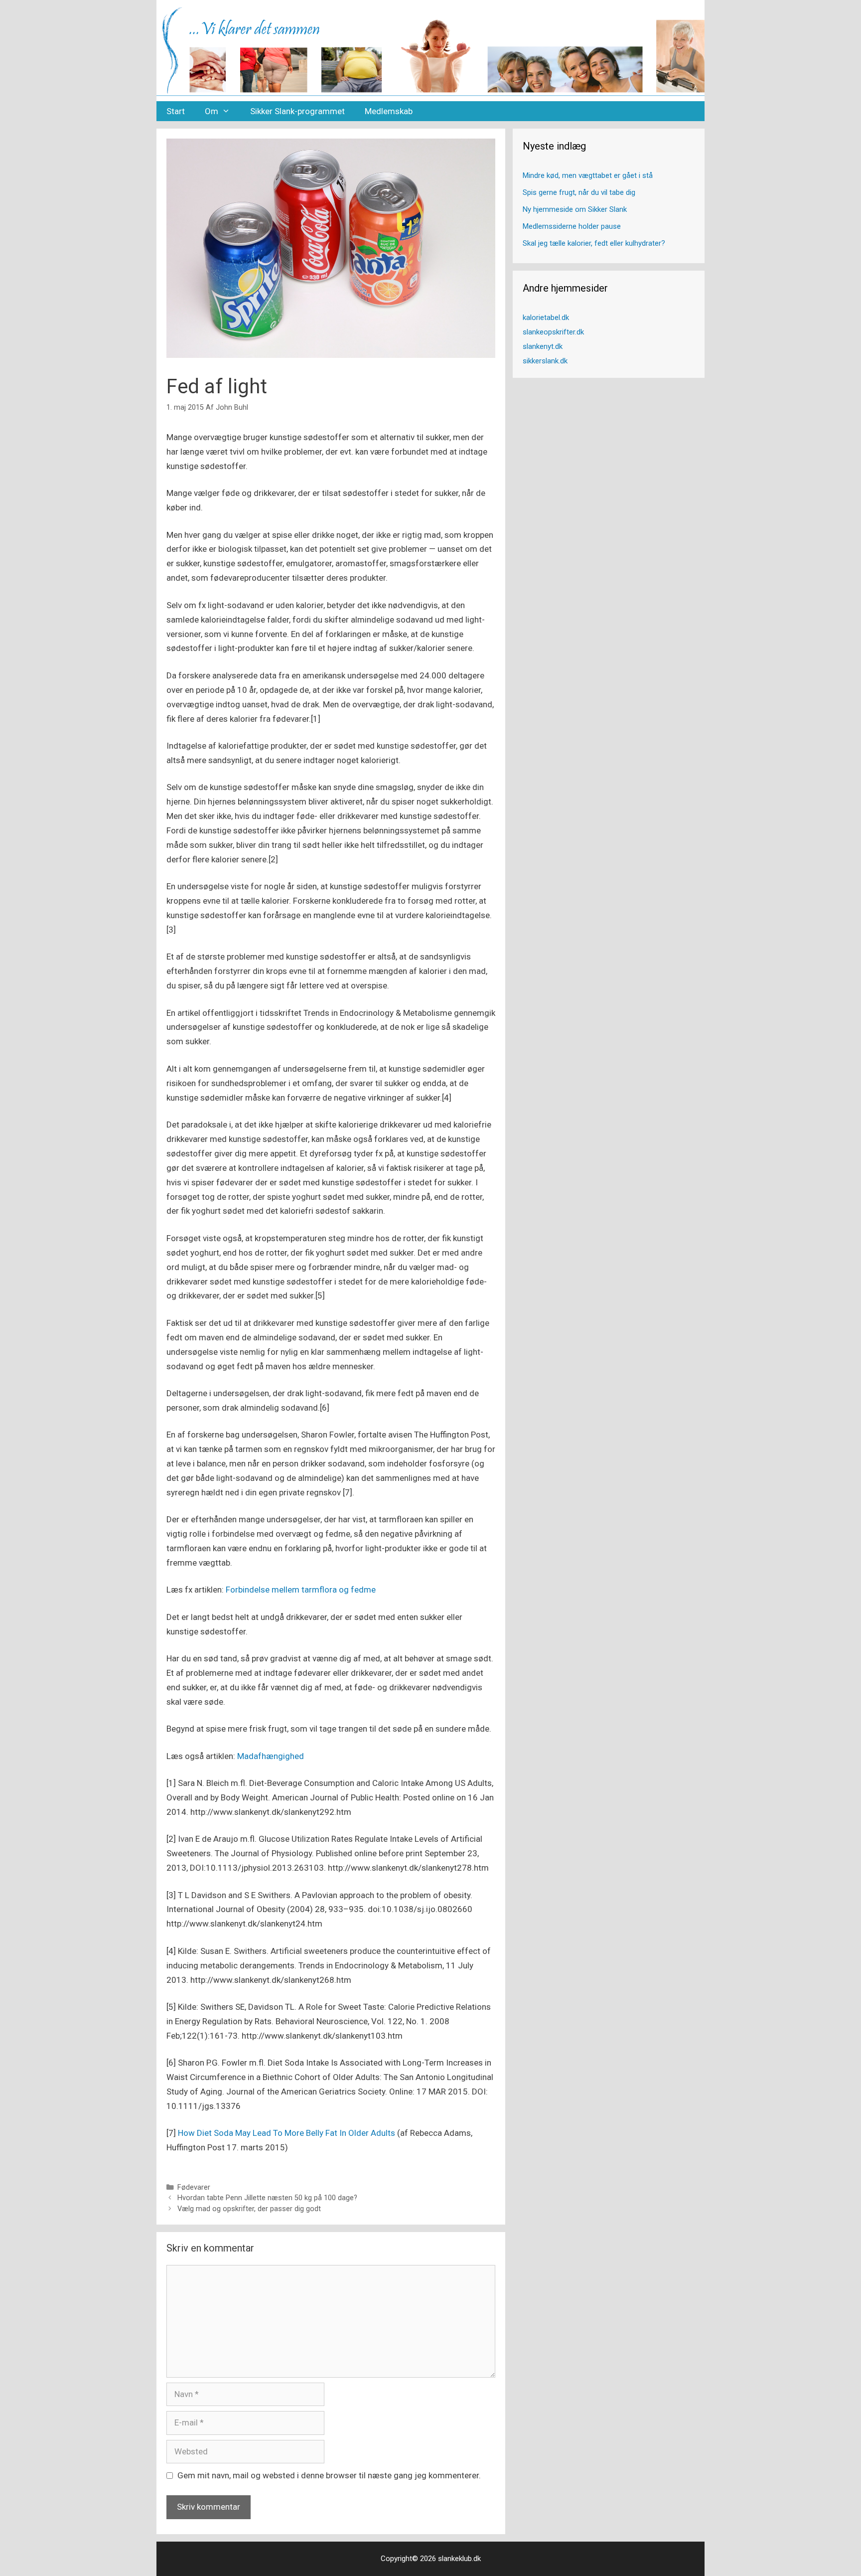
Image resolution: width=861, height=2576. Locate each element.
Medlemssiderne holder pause (572, 226)
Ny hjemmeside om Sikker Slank (575, 209)
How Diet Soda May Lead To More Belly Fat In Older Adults (287, 2133)
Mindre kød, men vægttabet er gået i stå (588, 175)
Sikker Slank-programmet (297, 111)
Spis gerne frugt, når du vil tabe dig (579, 192)
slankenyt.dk (543, 346)
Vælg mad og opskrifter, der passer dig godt (249, 2209)
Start (176, 111)
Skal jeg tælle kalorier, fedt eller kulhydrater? (594, 243)
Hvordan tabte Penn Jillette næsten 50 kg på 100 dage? (267, 2198)
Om (212, 111)
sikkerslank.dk (545, 361)
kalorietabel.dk (546, 318)
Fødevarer (194, 2187)
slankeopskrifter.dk (553, 332)
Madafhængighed (271, 1756)
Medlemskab (389, 111)
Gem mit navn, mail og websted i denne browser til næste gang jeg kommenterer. (329, 2475)
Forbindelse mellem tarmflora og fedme (301, 1590)
